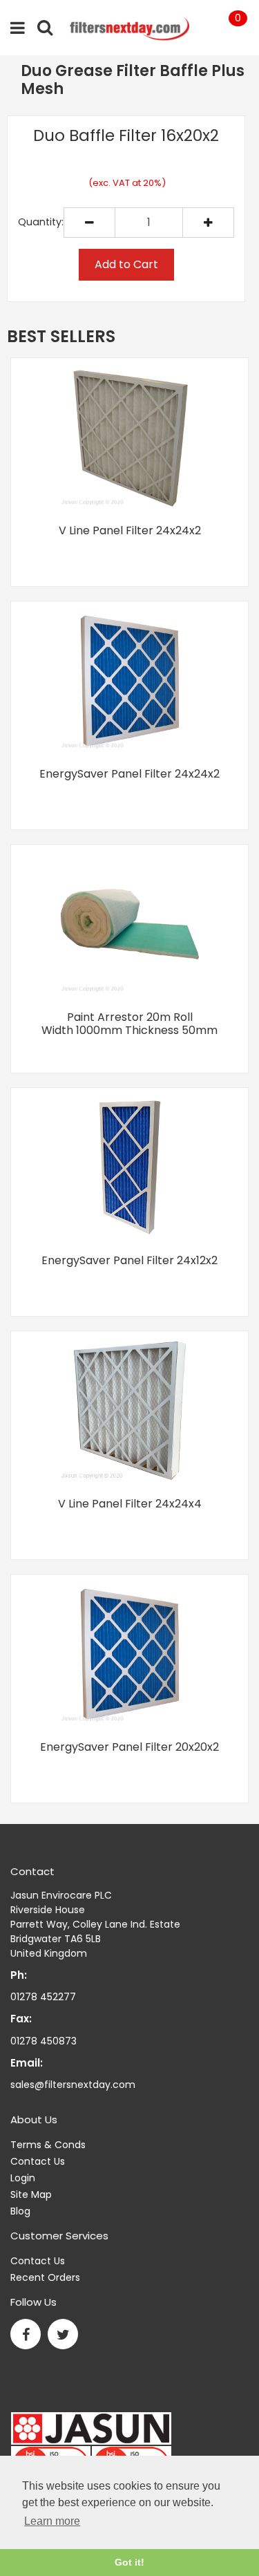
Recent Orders (45, 2277)
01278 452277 (43, 1997)
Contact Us (38, 2161)
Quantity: (41, 222)
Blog (20, 2211)
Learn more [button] (52, 2521)
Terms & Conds (48, 2145)
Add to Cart (126, 264)
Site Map (31, 2194)
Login (23, 2178)
